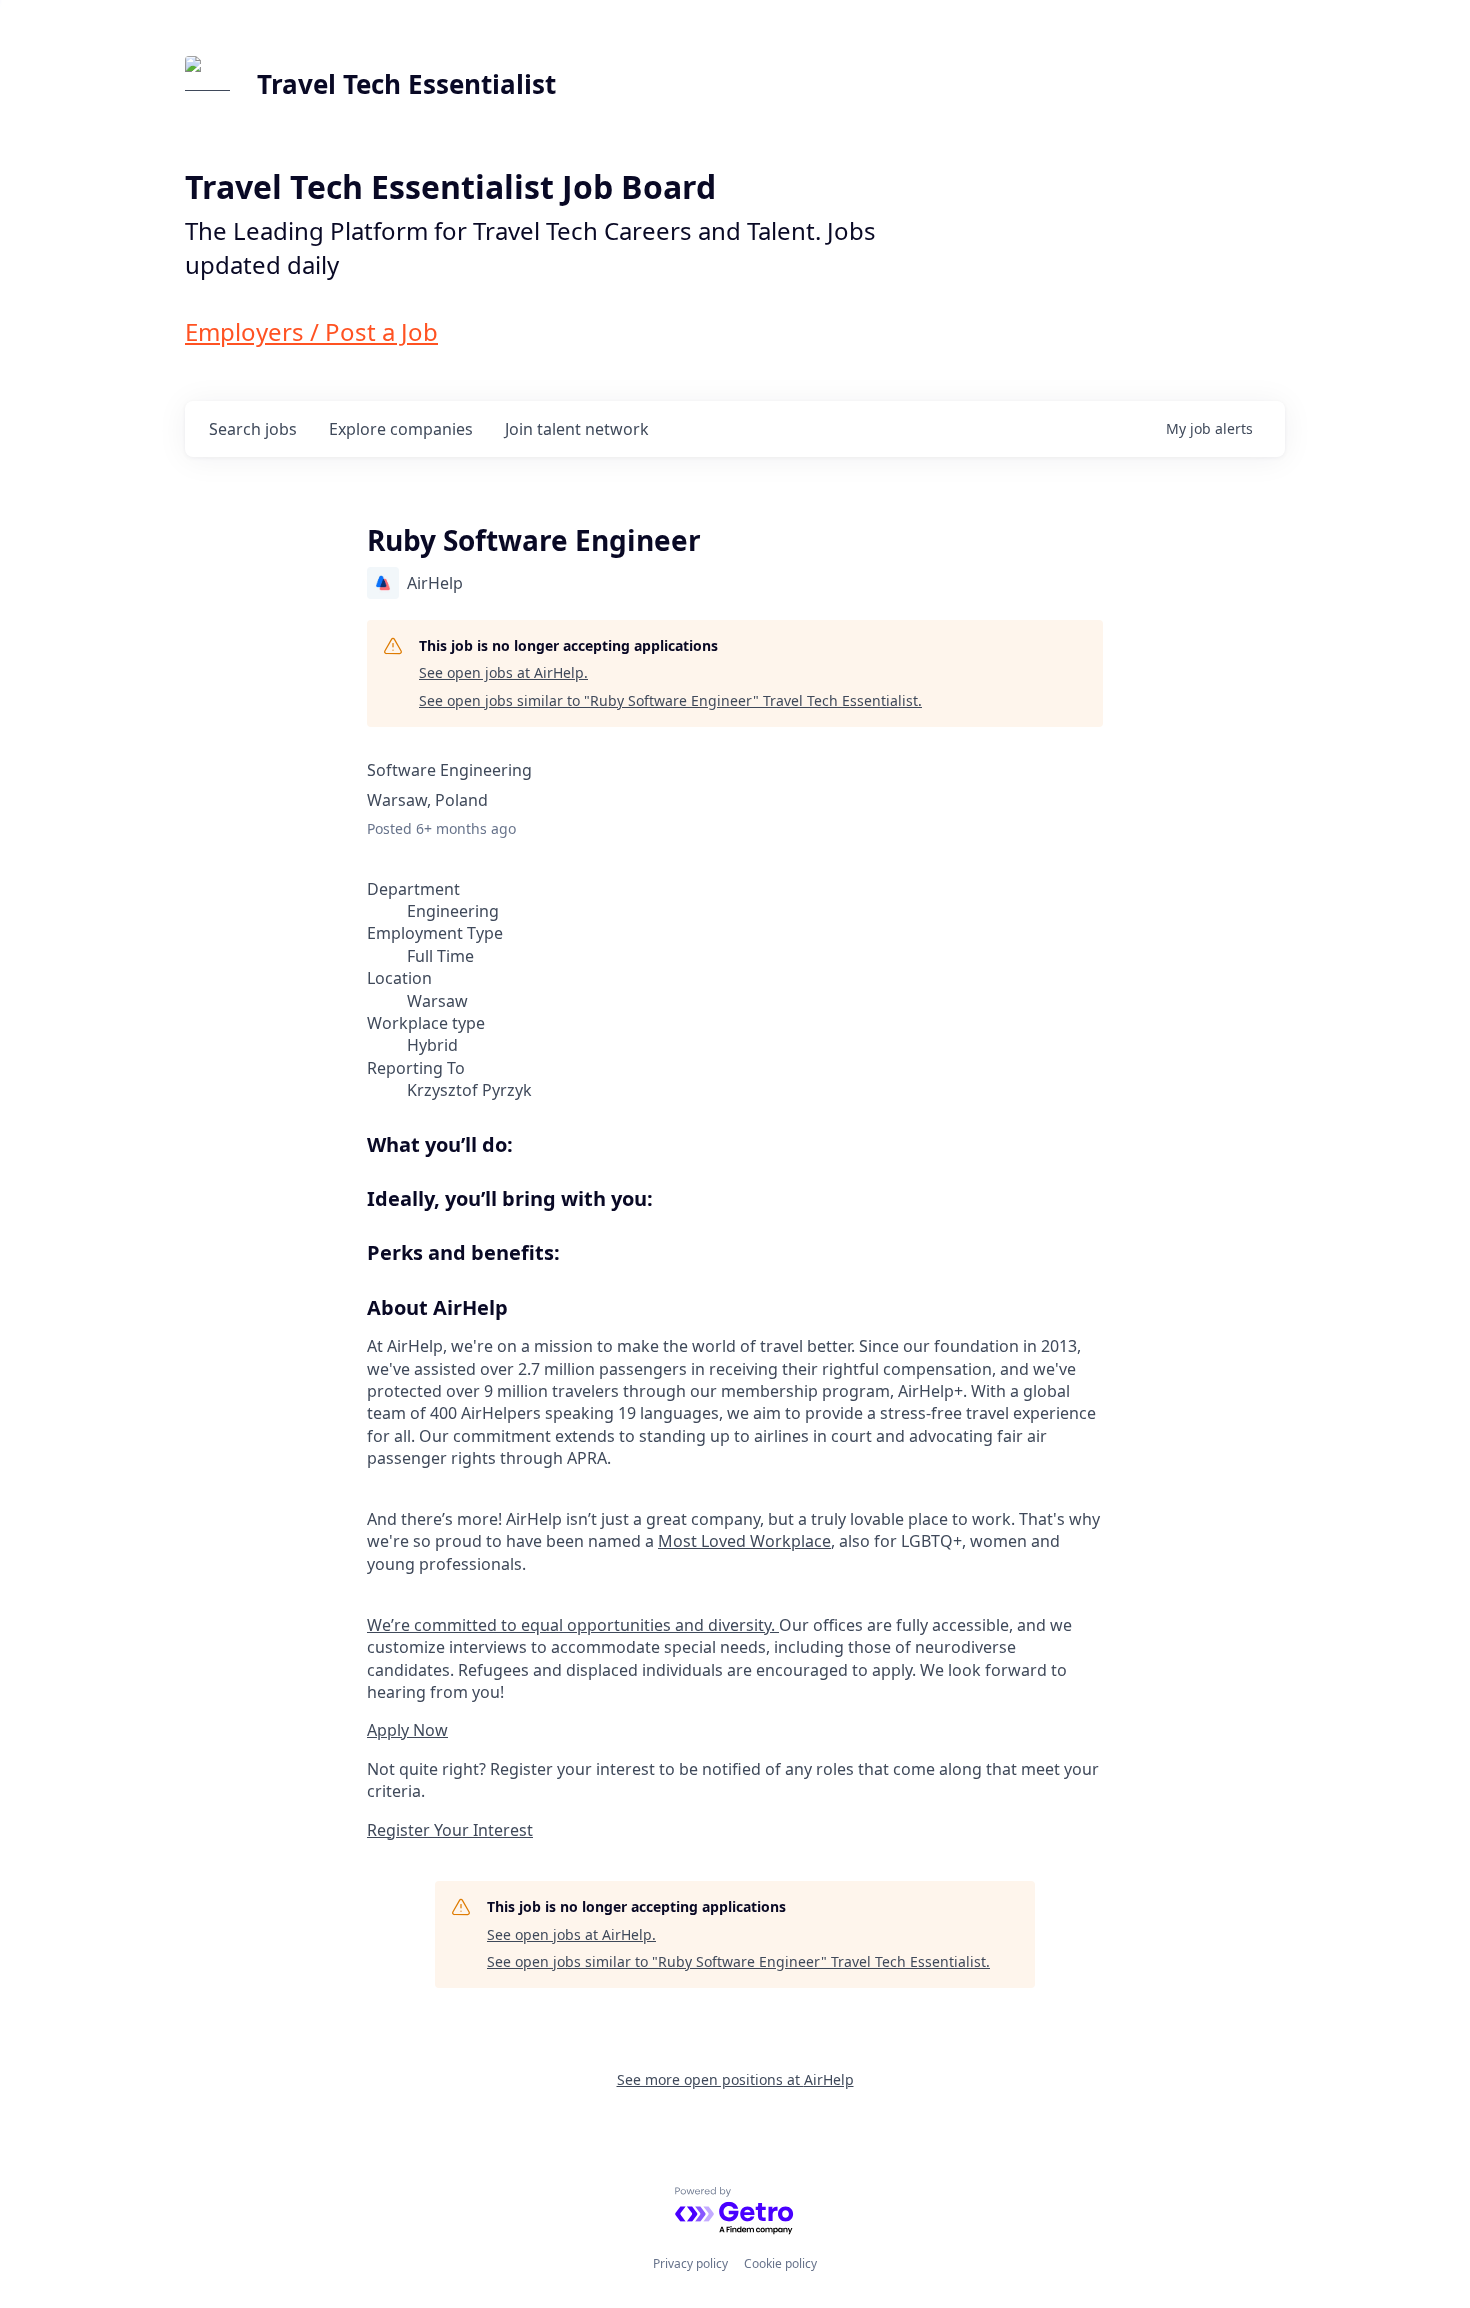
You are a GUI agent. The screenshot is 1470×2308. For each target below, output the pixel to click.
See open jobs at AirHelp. (503, 672)
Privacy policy (690, 2263)
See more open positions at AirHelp (735, 2079)
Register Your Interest (450, 1830)
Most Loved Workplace (744, 1541)
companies (401, 429)
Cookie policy (780, 2263)
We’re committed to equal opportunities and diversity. (573, 1625)
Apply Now (407, 1730)
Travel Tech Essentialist (406, 84)
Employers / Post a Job (311, 331)
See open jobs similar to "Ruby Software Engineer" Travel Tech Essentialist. (670, 700)
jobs (253, 429)
